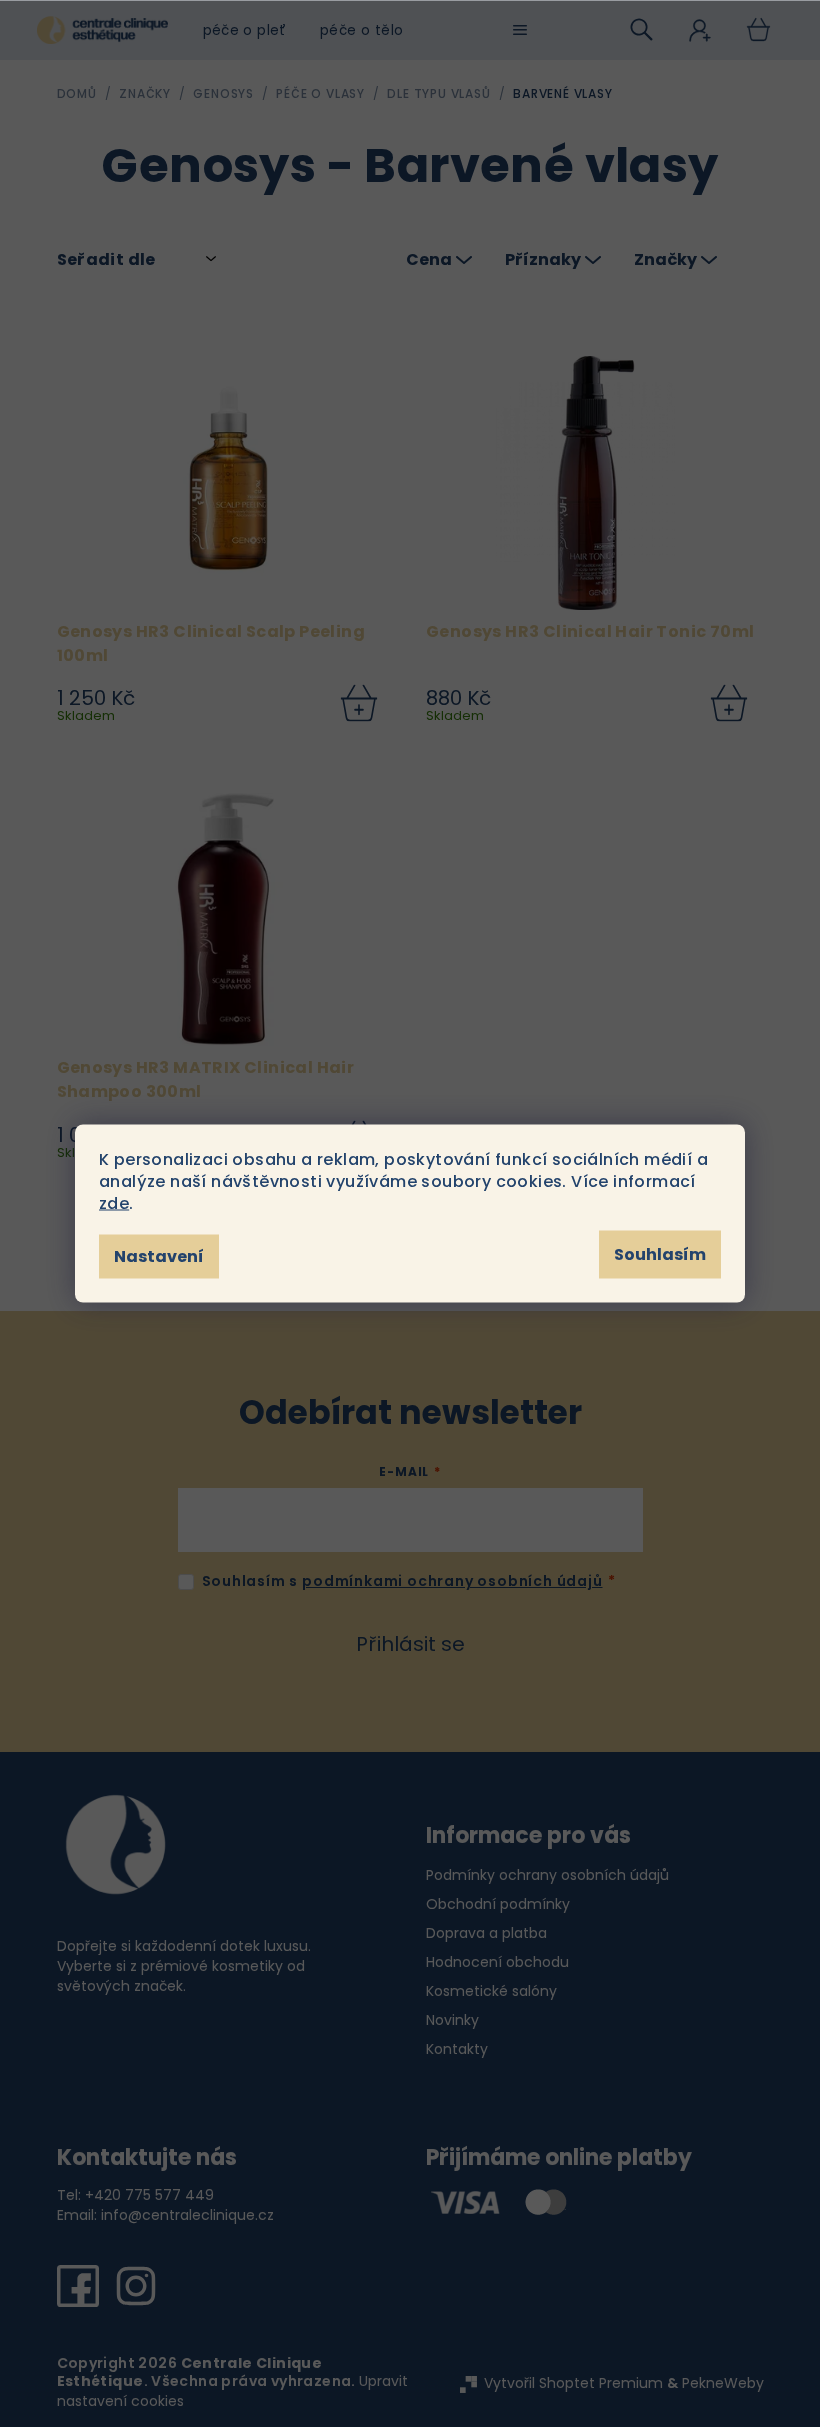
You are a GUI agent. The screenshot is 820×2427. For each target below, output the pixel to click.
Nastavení (159, 1256)
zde (114, 1203)
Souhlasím (660, 1254)
